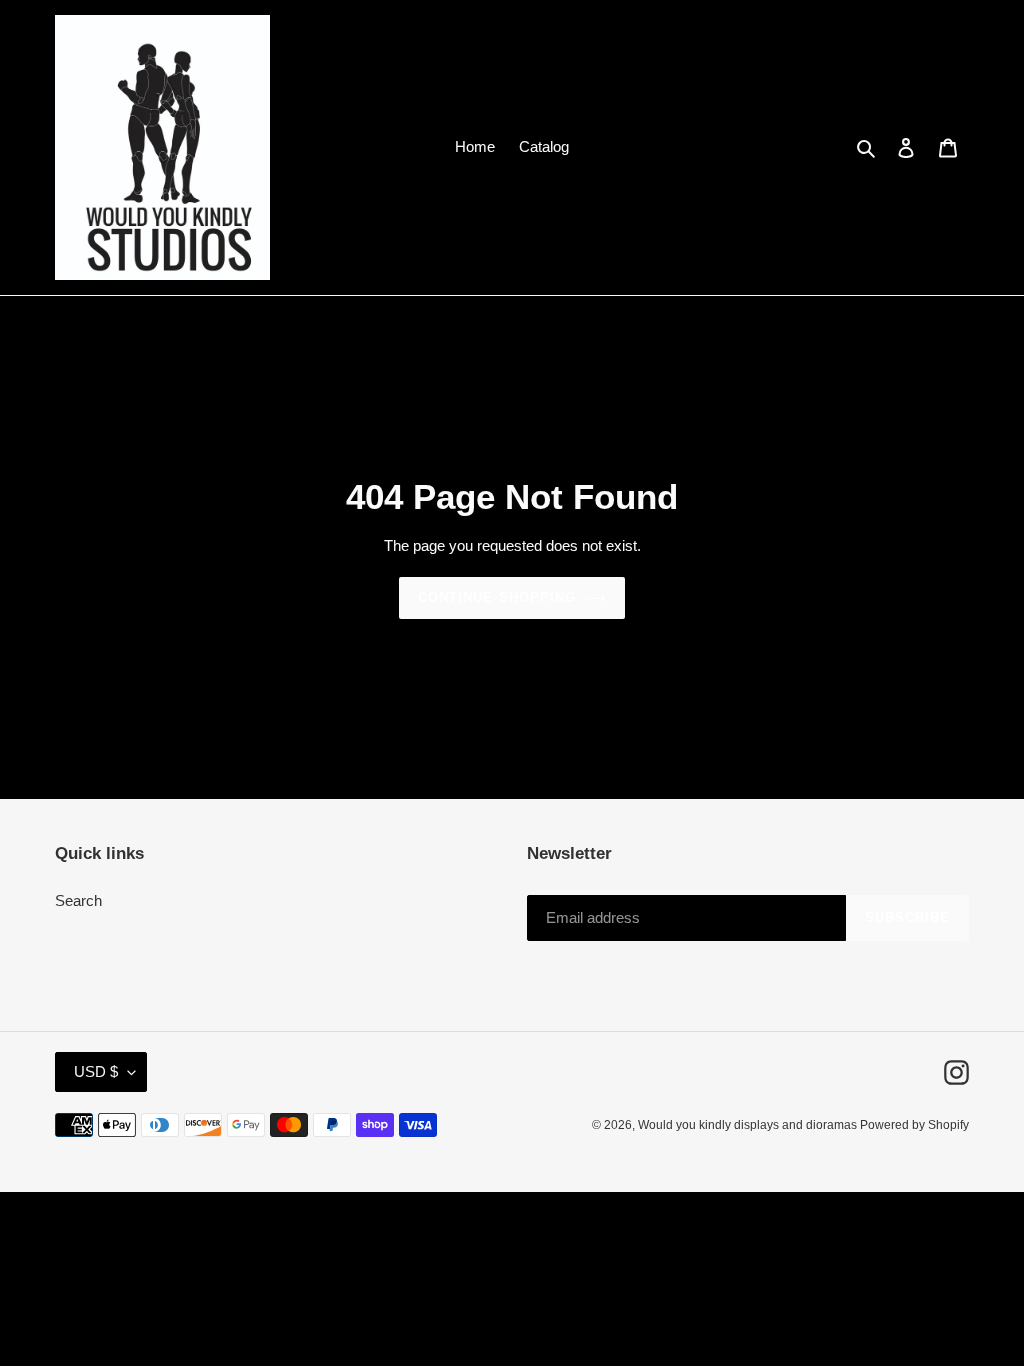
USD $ (96, 1071)
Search (78, 900)
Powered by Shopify (914, 1125)
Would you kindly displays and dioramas (749, 1125)
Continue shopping (497, 597)
